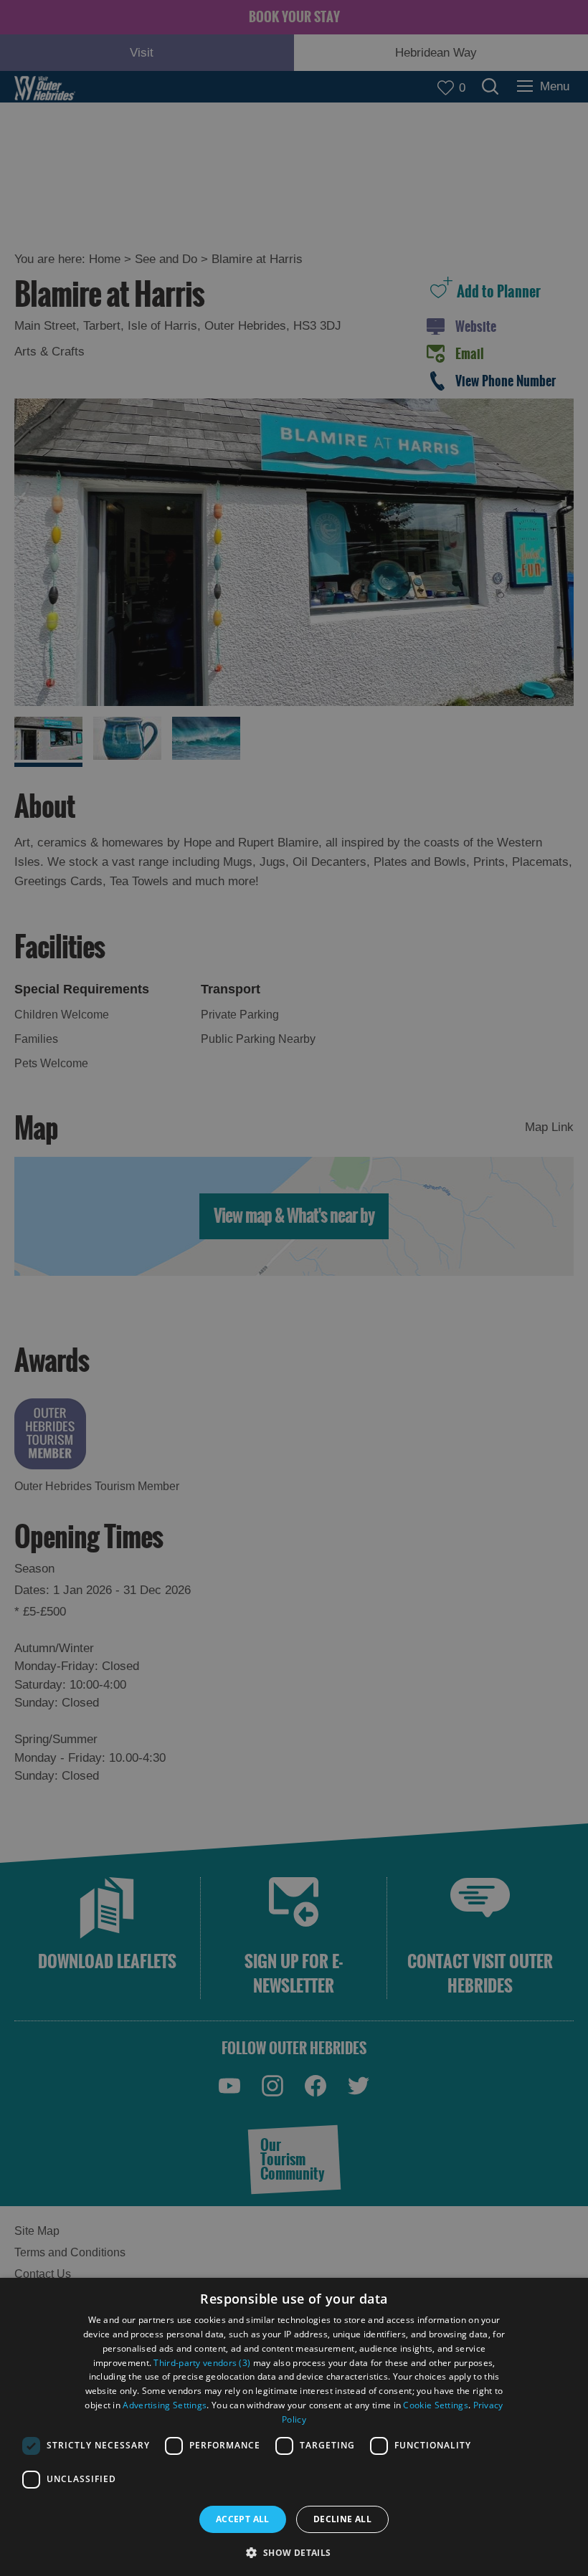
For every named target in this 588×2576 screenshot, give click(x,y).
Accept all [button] (243, 2519)
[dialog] (294, 2427)
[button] (294, 2551)
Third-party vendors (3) (202, 2363)
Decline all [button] (342, 2519)
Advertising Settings (165, 2405)
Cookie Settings (436, 2405)
